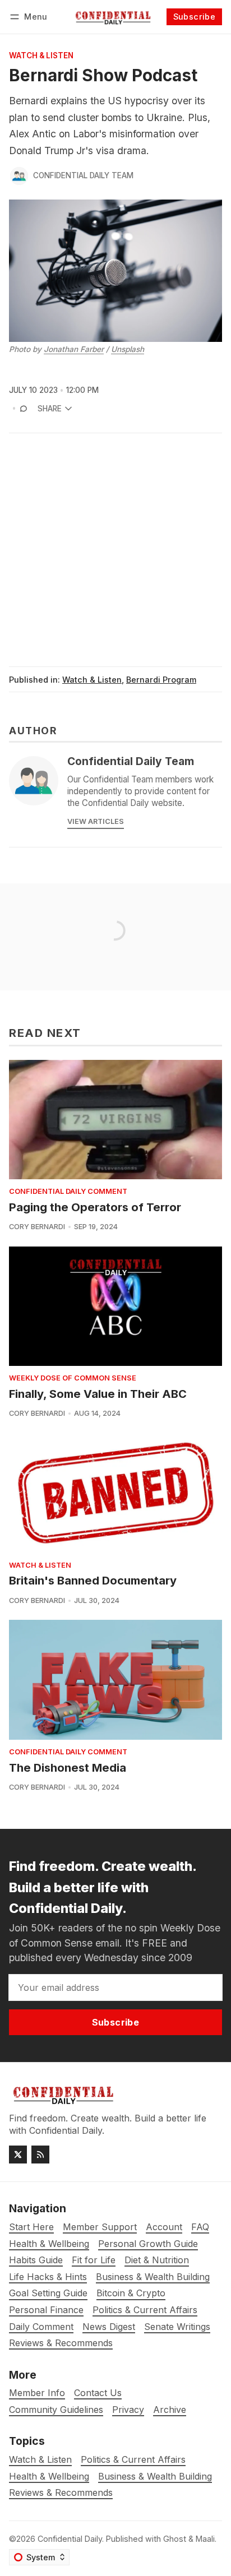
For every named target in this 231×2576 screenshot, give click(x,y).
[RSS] (40, 2155)
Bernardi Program (161, 680)
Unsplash (128, 349)
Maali (205, 2539)
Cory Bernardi (37, 1227)
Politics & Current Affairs (133, 2460)
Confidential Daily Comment (68, 1192)
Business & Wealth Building (155, 2477)
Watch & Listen (41, 56)
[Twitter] (18, 2155)
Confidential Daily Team (83, 175)
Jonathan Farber (74, 349)
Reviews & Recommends (61, 2493)
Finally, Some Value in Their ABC (98, 1394)
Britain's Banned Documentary (93, 1581)
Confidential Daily (70, 2539)
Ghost (175, 2539)
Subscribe (195, 17)
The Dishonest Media (68, 1768)
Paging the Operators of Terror (95, 1207)
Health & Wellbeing (49, 2477)
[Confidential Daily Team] (19, 176)
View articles (96, 821)
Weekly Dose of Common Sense (73, 1379)
